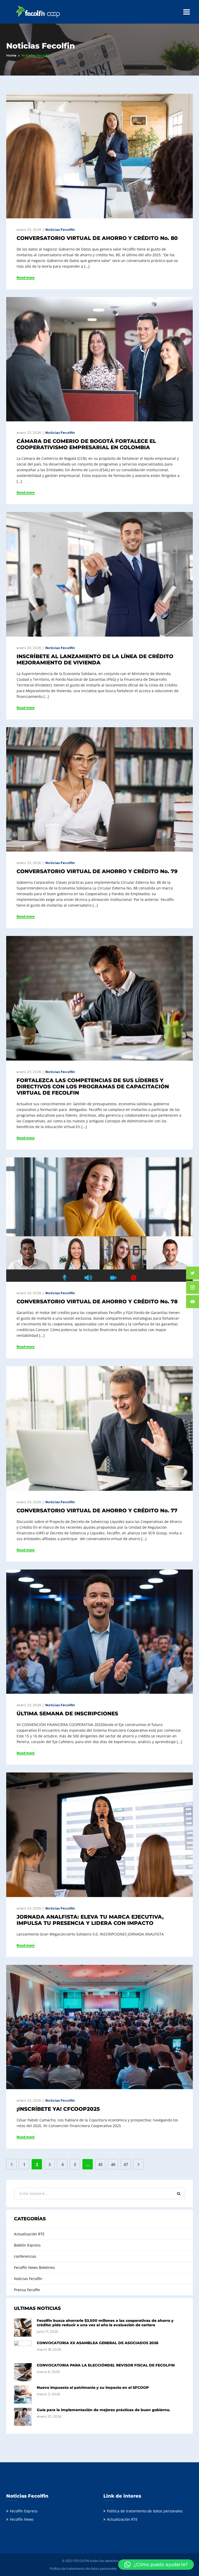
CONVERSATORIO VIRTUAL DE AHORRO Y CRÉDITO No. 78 (97, 1302)
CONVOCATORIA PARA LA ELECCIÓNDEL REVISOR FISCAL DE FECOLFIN (106, 2365)
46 (113, 2164)
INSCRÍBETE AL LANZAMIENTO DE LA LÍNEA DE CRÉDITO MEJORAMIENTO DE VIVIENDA (95, 659)
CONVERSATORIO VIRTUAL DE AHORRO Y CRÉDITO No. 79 (97, 871)
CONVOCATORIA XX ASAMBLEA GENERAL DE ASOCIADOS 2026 (98, 2343)
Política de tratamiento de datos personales (145, 2511)
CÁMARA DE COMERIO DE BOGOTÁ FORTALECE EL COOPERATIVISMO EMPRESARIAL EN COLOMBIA (86, 444)
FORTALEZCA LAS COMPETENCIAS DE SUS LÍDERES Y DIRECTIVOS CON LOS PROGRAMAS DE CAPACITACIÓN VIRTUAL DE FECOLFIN (93, 1087)
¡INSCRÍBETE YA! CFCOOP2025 (58, 2109)
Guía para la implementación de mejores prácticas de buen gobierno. (104, 2410)
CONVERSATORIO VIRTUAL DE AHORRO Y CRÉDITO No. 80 (97, 238)
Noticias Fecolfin (60, 230)
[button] (156, 2565)
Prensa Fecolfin (27, 2290)
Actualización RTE (29, 2234)
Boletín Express (27, 2245)
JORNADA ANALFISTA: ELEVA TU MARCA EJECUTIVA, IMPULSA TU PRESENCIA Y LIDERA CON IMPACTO (90, 1920)
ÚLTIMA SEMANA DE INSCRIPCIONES (67, 1714)
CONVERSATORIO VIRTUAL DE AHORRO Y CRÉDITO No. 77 (97, 1510)
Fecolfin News (22, 2519)
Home (11, 55)
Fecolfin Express (24, 2511)
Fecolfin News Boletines (34, 2267)
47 (126, 2164)
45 (100, 2164)
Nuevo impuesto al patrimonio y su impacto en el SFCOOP (93, 2388)
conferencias (25, 2256)
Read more (26, 278)
